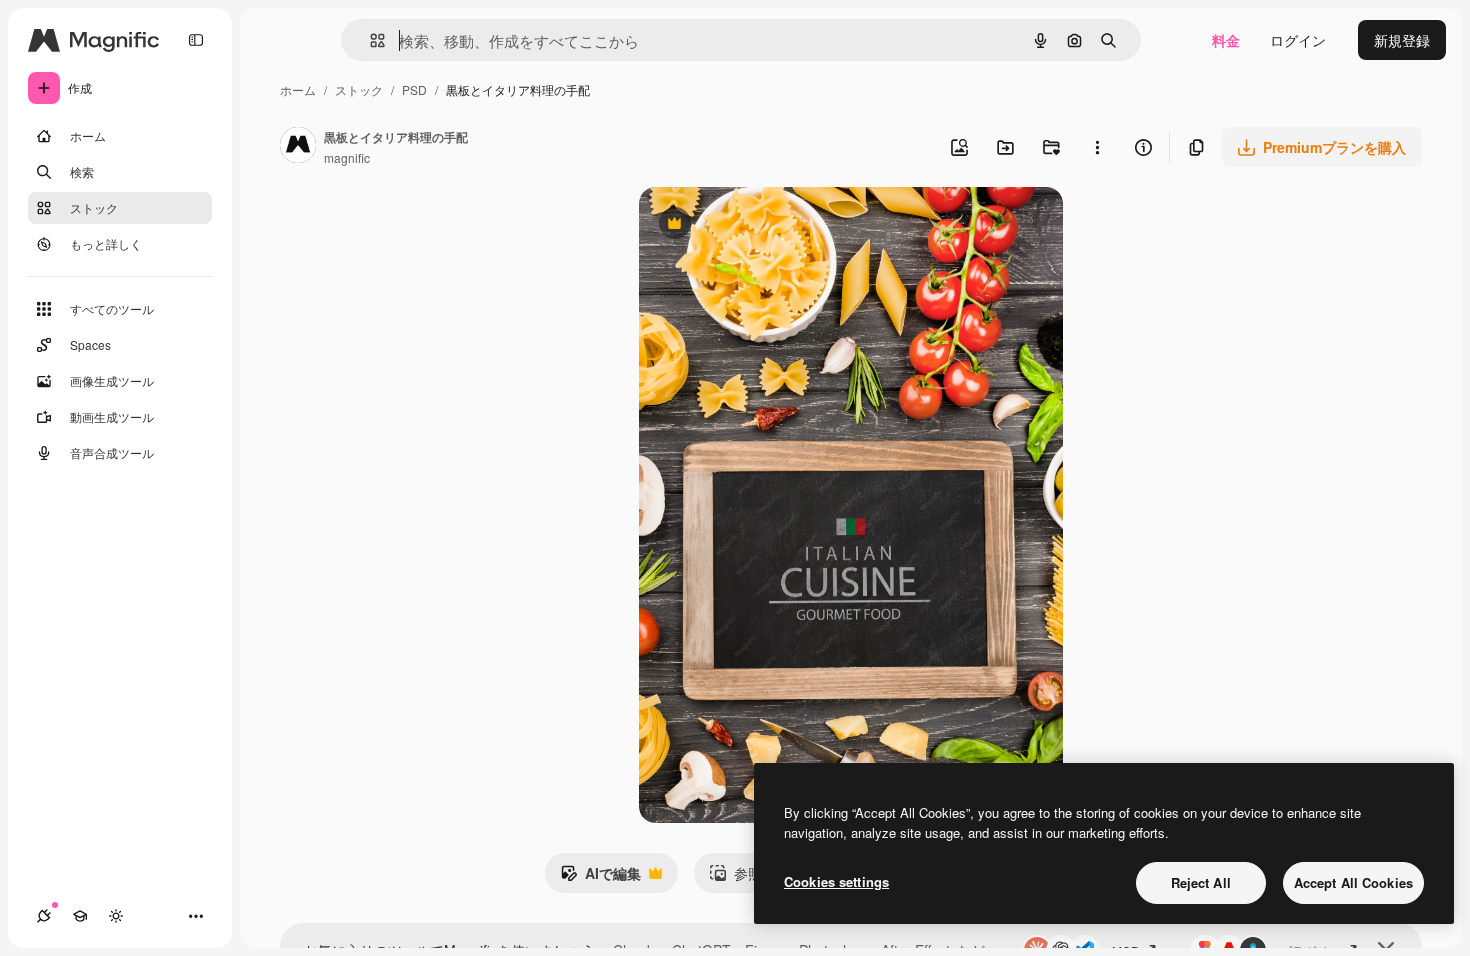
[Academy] (80, 916)
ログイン (1298, 40)
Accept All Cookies (1353, 882)
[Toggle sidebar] (196, 40)
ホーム (298, 89)
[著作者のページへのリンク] (298, 147)
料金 (1226, 40)
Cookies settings (836, 881)
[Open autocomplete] (369, 40)
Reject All (1201, 882)
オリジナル (776, 225)
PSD (414, 89)
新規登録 (1402, 40)
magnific (347, 157)
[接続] (44, 916)
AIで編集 (600, 878)
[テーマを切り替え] (116, 916)
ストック (359, 89)
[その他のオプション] (1097, 147)
